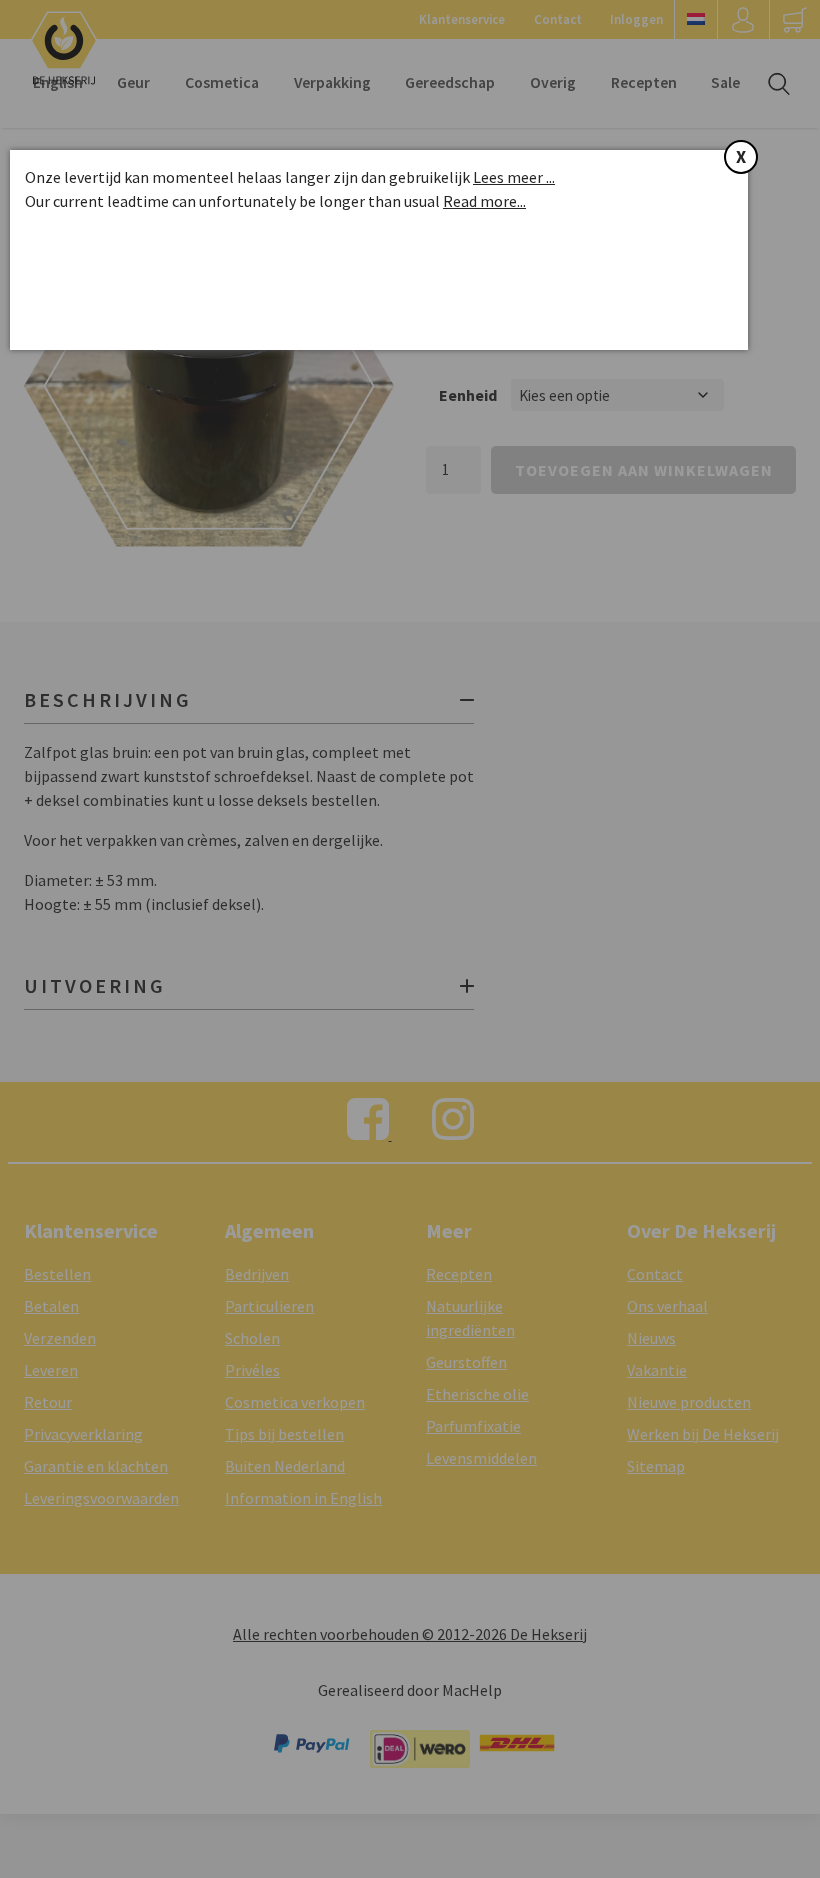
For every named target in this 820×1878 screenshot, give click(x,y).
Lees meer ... (514, 177)
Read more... (484, 201)
